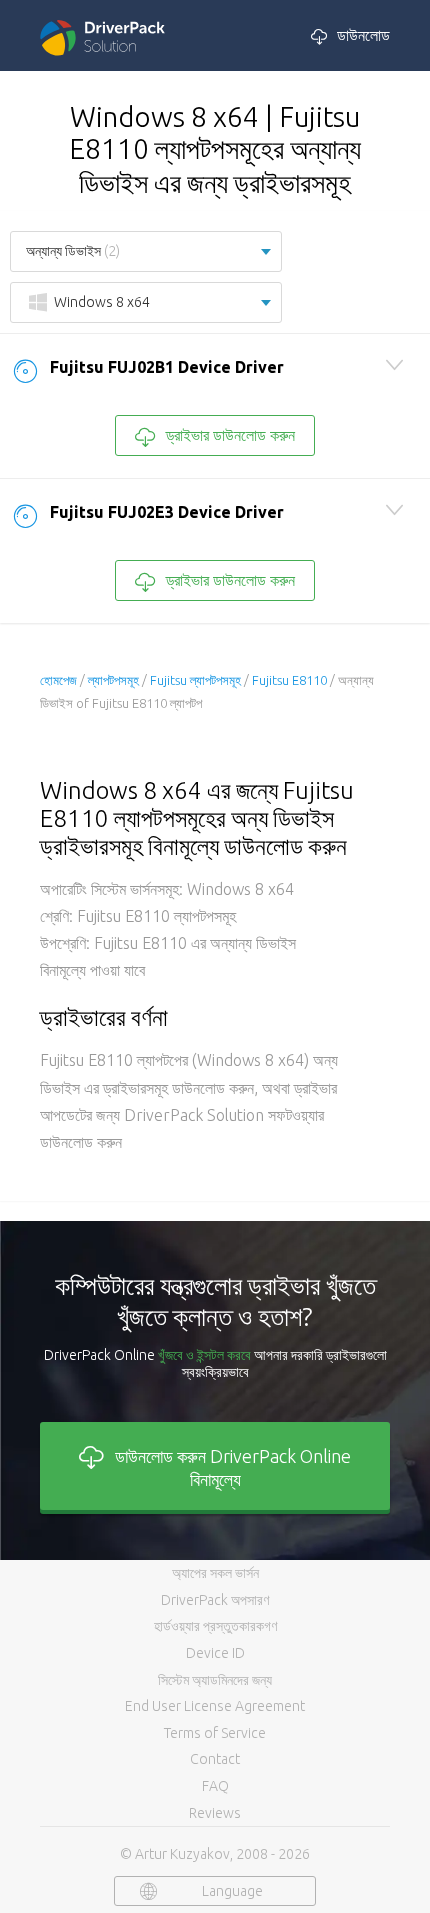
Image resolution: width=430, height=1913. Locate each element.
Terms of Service (215, 1733)
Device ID (215, 1653)
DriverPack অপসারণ (215, 1600)
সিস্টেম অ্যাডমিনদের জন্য (215, 1680)
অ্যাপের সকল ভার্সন (215, 1573)
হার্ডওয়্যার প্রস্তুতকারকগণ (215, 1626)
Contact (215, 1759)
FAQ (215, 1786)
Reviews (215, 1813)
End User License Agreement (215, 1706)
